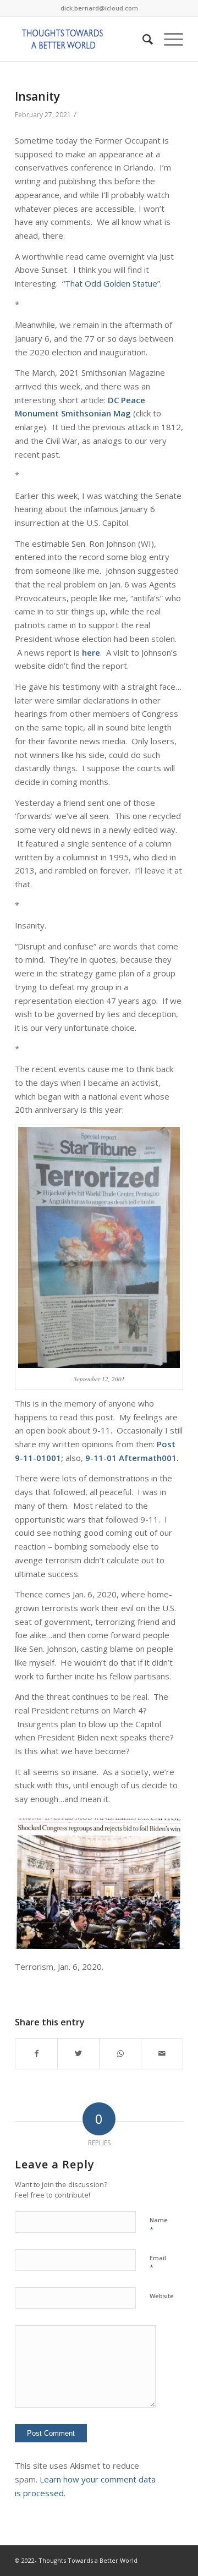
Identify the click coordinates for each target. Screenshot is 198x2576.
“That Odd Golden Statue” (111, 283)
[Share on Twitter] (78, 2054)
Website (162, 2296)
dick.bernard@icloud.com (99, 8)
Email (158, 2263)
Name (159, 2225)
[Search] (142, 39)
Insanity (37, 96)
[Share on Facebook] (36, 2054)
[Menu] (168, 39)
